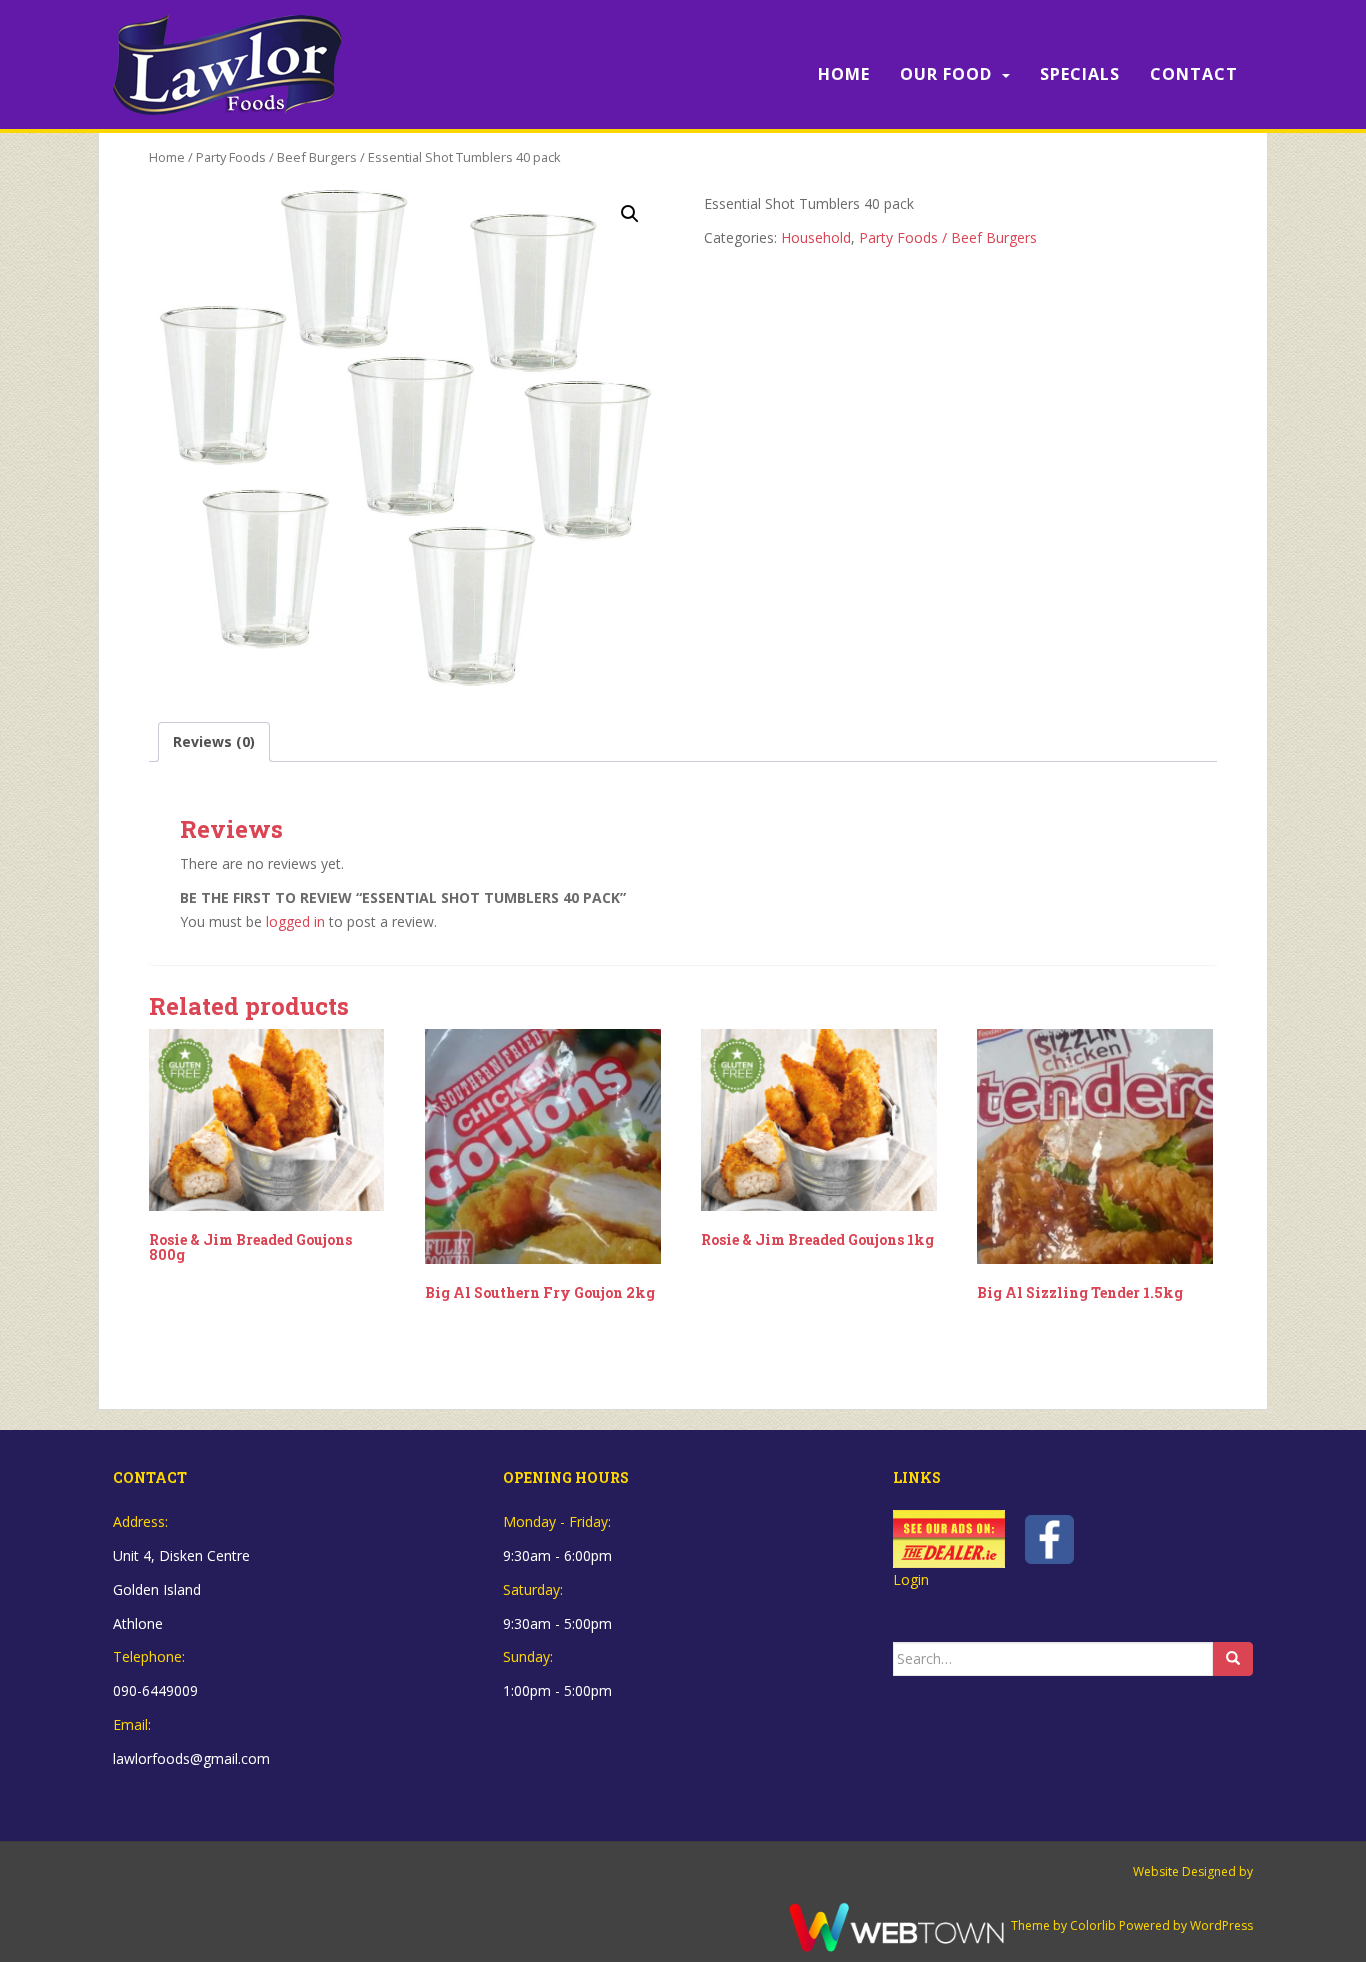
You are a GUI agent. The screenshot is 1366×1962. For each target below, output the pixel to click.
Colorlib (1093, 1926)
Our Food (946, 74)
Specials (1080, 74)
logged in (295, 921)
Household (816, 237)
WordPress (1221, 1926)
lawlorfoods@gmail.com (191, 1758)
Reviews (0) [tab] (214, 741)
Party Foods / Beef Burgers (276, 157)
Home (844, 74)
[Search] (1233, 1659)
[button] (630, 214)
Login (911, 1579)
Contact (1194, 74)
